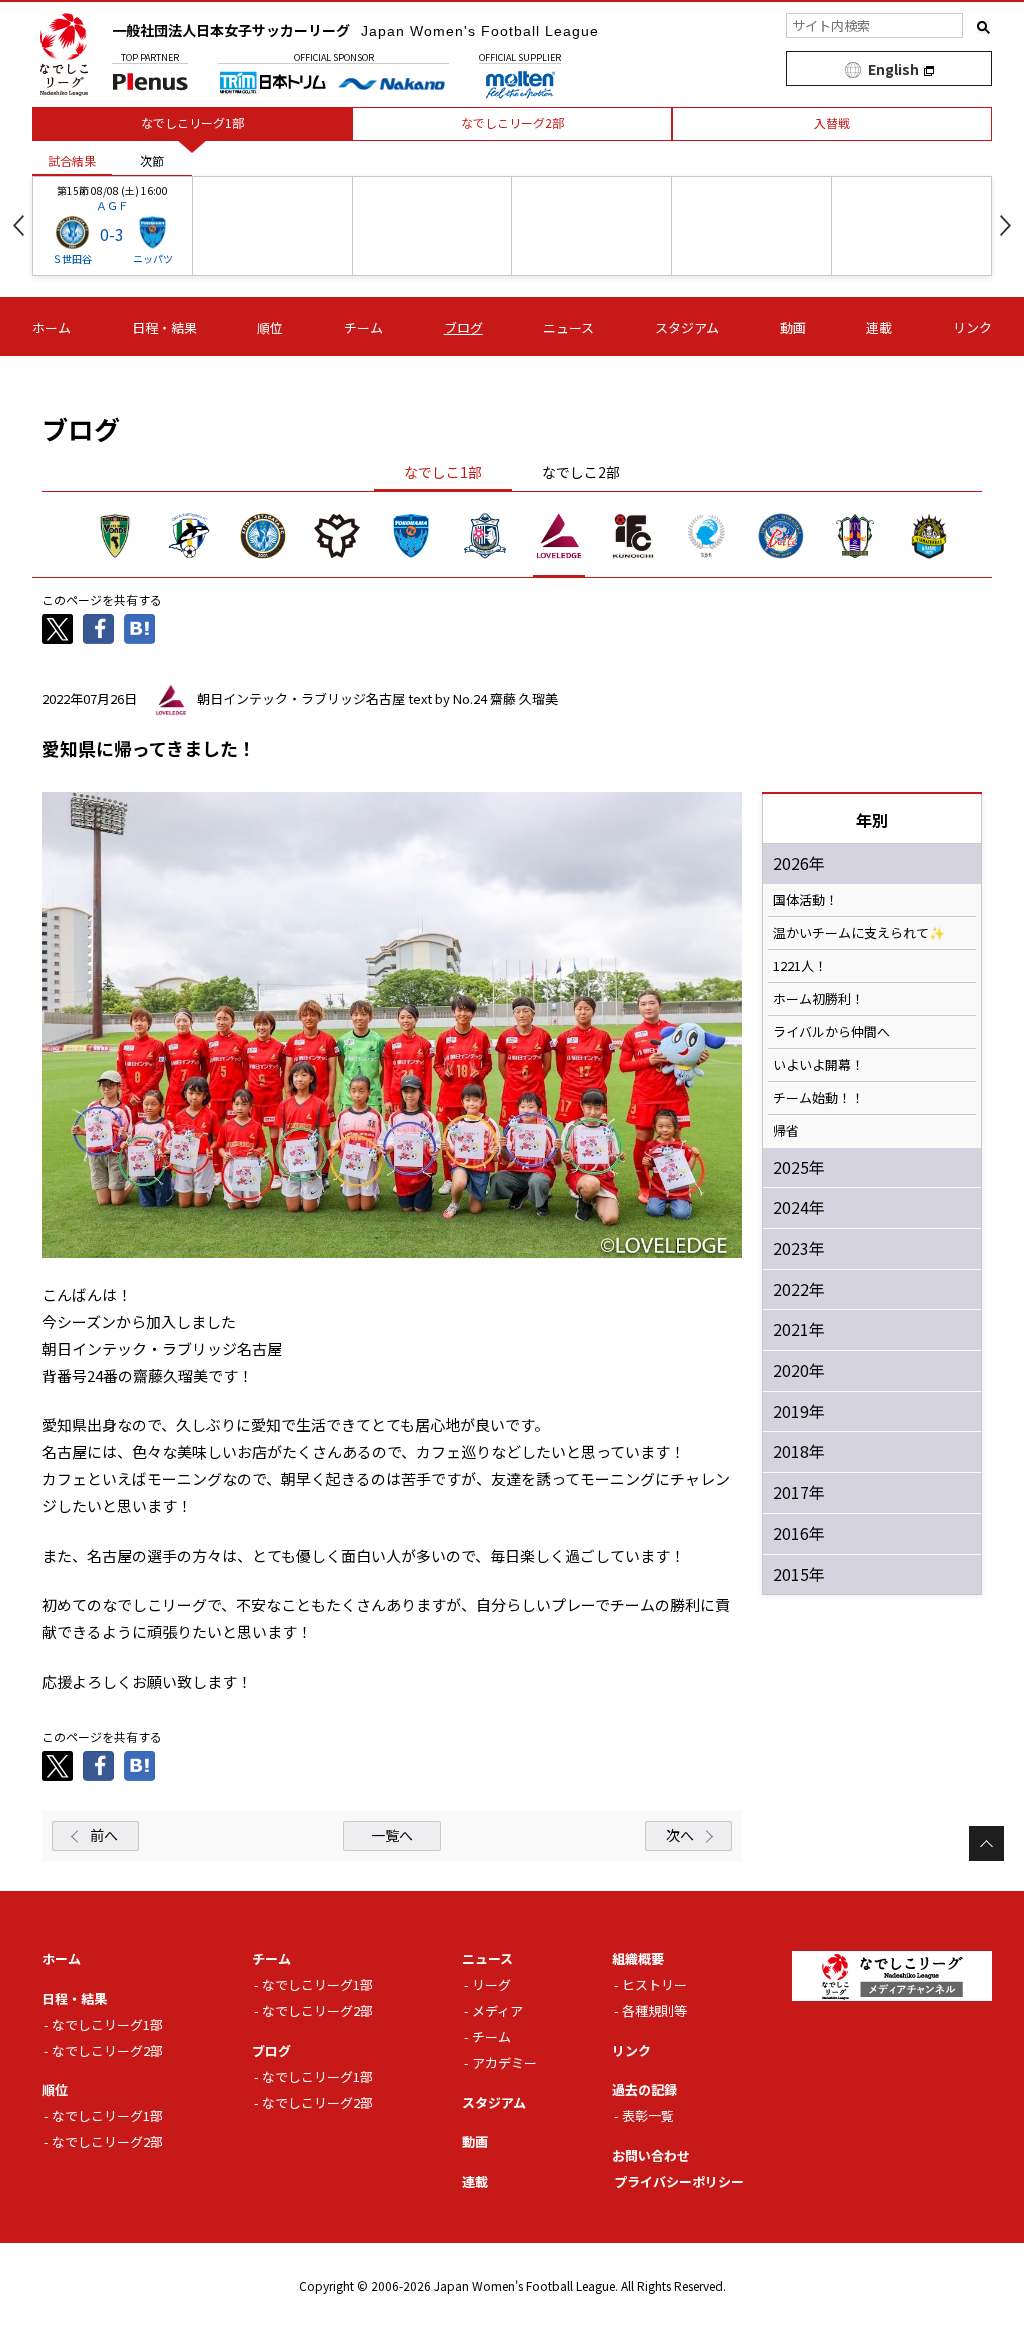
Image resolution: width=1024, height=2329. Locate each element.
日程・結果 (164, 327)
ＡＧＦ (112, 205)
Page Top (986, 1843)
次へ (680, 1835)
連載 (879, 327)
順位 (270, 327)
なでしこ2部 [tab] (581, 472)
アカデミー (504, 2062)
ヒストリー (654, 1984)
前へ (104, 1835)
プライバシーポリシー (679, 2181)
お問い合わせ (651, 2155)
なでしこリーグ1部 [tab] (192, 122)
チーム (363, 327)
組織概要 (638, 1958)
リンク (972, 327)
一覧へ (392, 1835)
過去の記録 (644, 2089)
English (893, 69)
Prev (18, 225)
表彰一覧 (648, 2115)
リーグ (491, 1984)
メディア (497, 2010)
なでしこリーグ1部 (107, 2024)
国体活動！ (805, 900)
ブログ (463, 327)
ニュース (568, 327)
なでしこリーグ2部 (107, 2050)
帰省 (786, 1131)
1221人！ (800, 966)
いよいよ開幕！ (818, 1065)
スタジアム (687, 327)
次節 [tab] (152, 160)
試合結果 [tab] (72, 160)
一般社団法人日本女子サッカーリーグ (355, 30)
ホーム (51, 327)
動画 (793, 327)
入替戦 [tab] (832, 122)
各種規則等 (654, 2010)
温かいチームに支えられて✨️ (859, 933)
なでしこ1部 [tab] (443, 472)
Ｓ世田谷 (72, 258)
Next (1005, 225)
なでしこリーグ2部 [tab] (512, 122)
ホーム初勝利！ (818, 999)
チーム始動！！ (818, 1098)
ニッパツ (153, 258)
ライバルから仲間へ (831, 1032)
